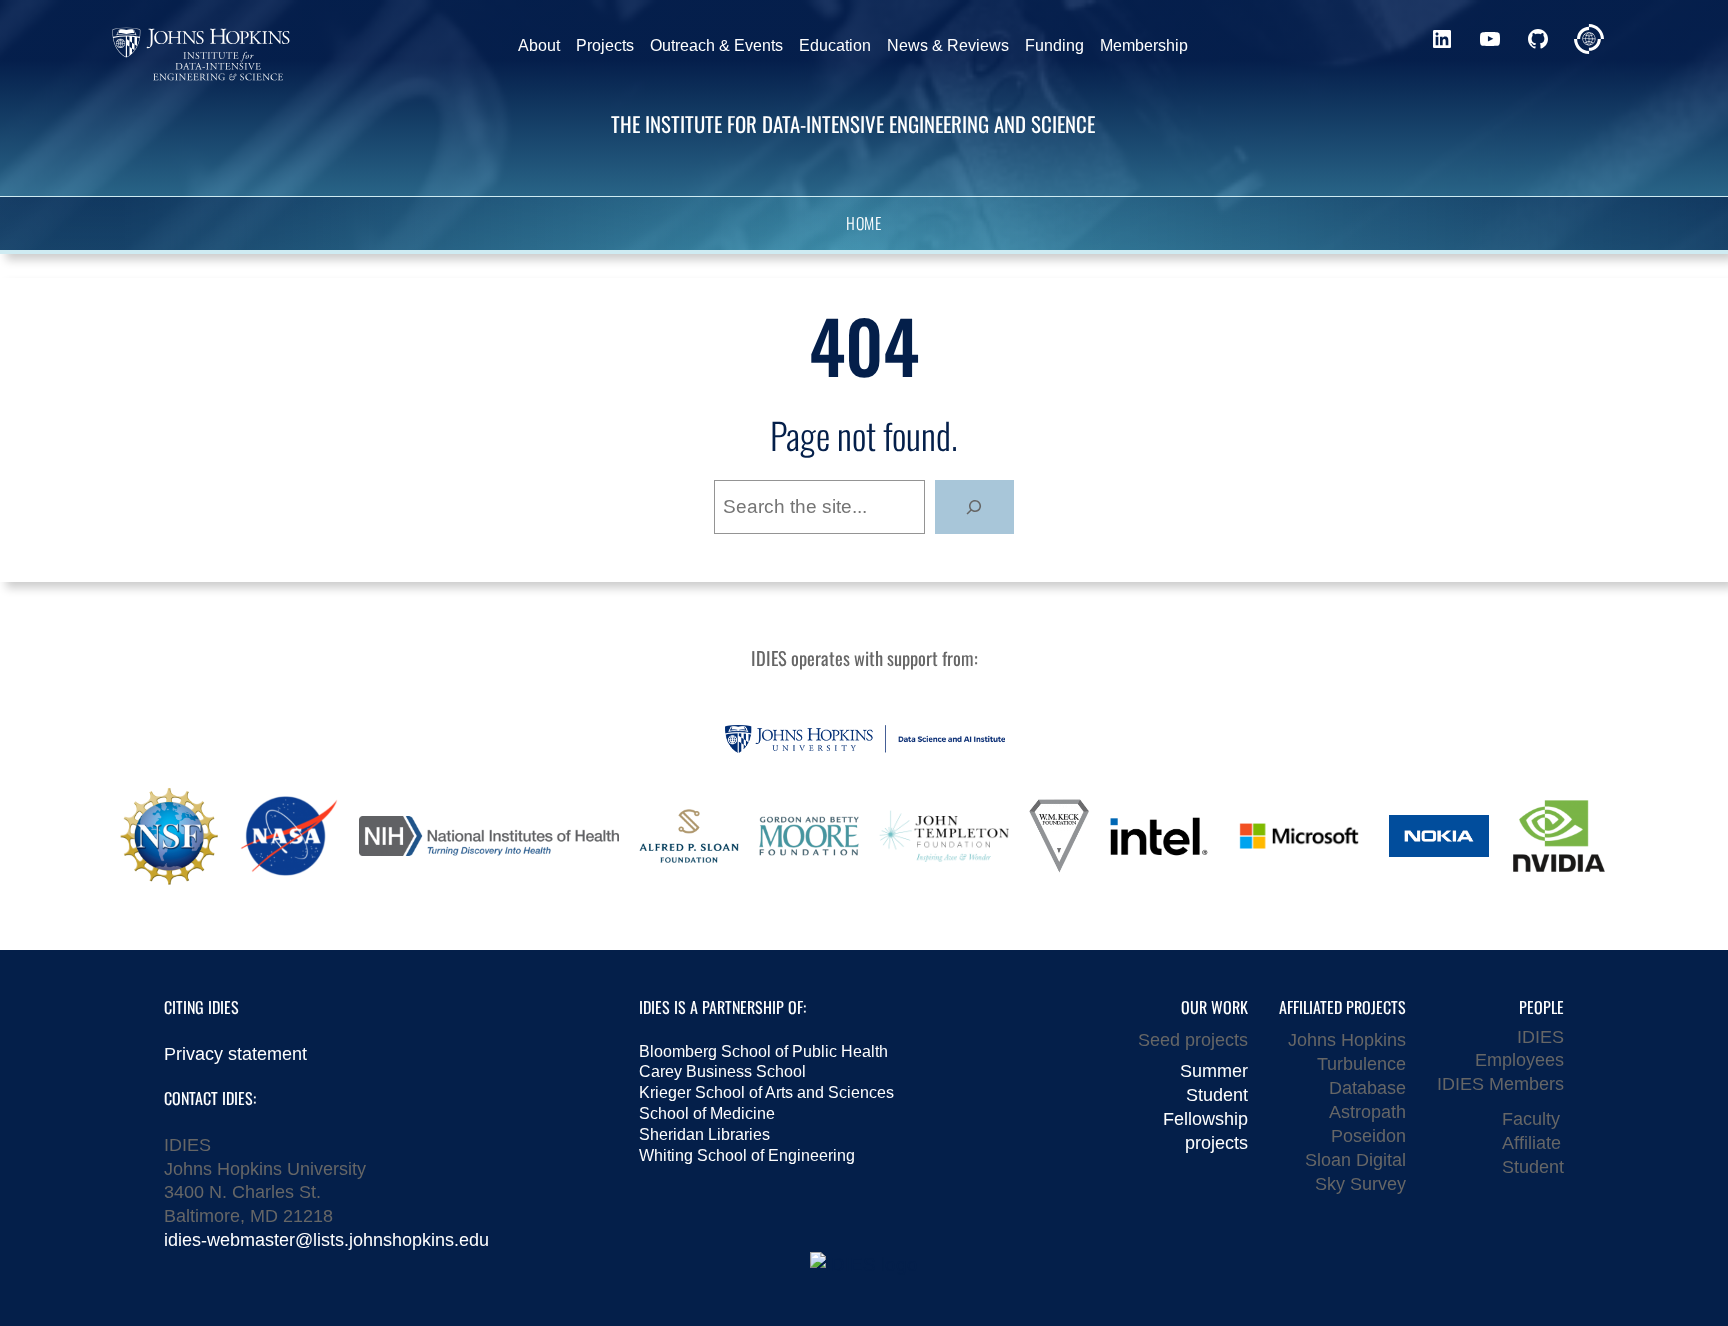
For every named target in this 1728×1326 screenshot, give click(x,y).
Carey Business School (722, 1071)
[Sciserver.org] (1589, 39)
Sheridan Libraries (704, 1134)
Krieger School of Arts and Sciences (766, 1092)
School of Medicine (707, 1113)
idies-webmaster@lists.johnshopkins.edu (326, 1239)
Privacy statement (235, 1053)
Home (864, 224)
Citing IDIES (201, 1007)
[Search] (974, 507)
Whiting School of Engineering (747, 1155)
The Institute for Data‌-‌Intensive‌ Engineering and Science (853, 123)
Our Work (1214, 1007)
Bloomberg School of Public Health (763, 1051)
